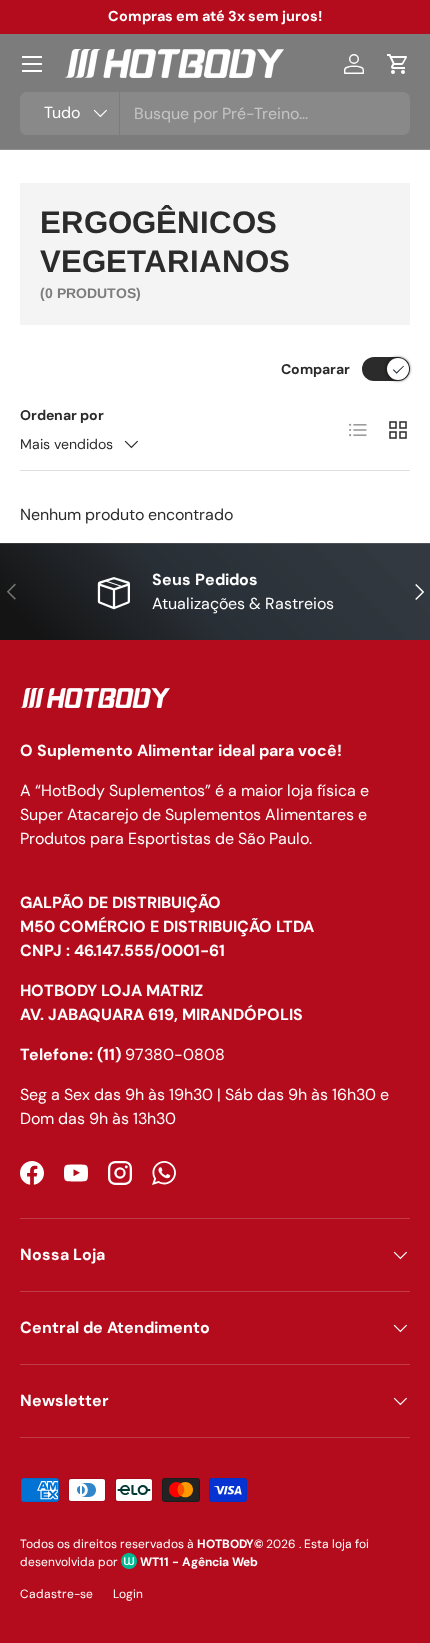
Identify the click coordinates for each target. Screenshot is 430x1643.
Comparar (315, 369)
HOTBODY (225, 1544)
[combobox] (215, 113)
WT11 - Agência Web (197, 1562)
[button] (398, 64)
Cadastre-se (56, 1594)
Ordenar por (62, 415)
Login (128, 1594)
